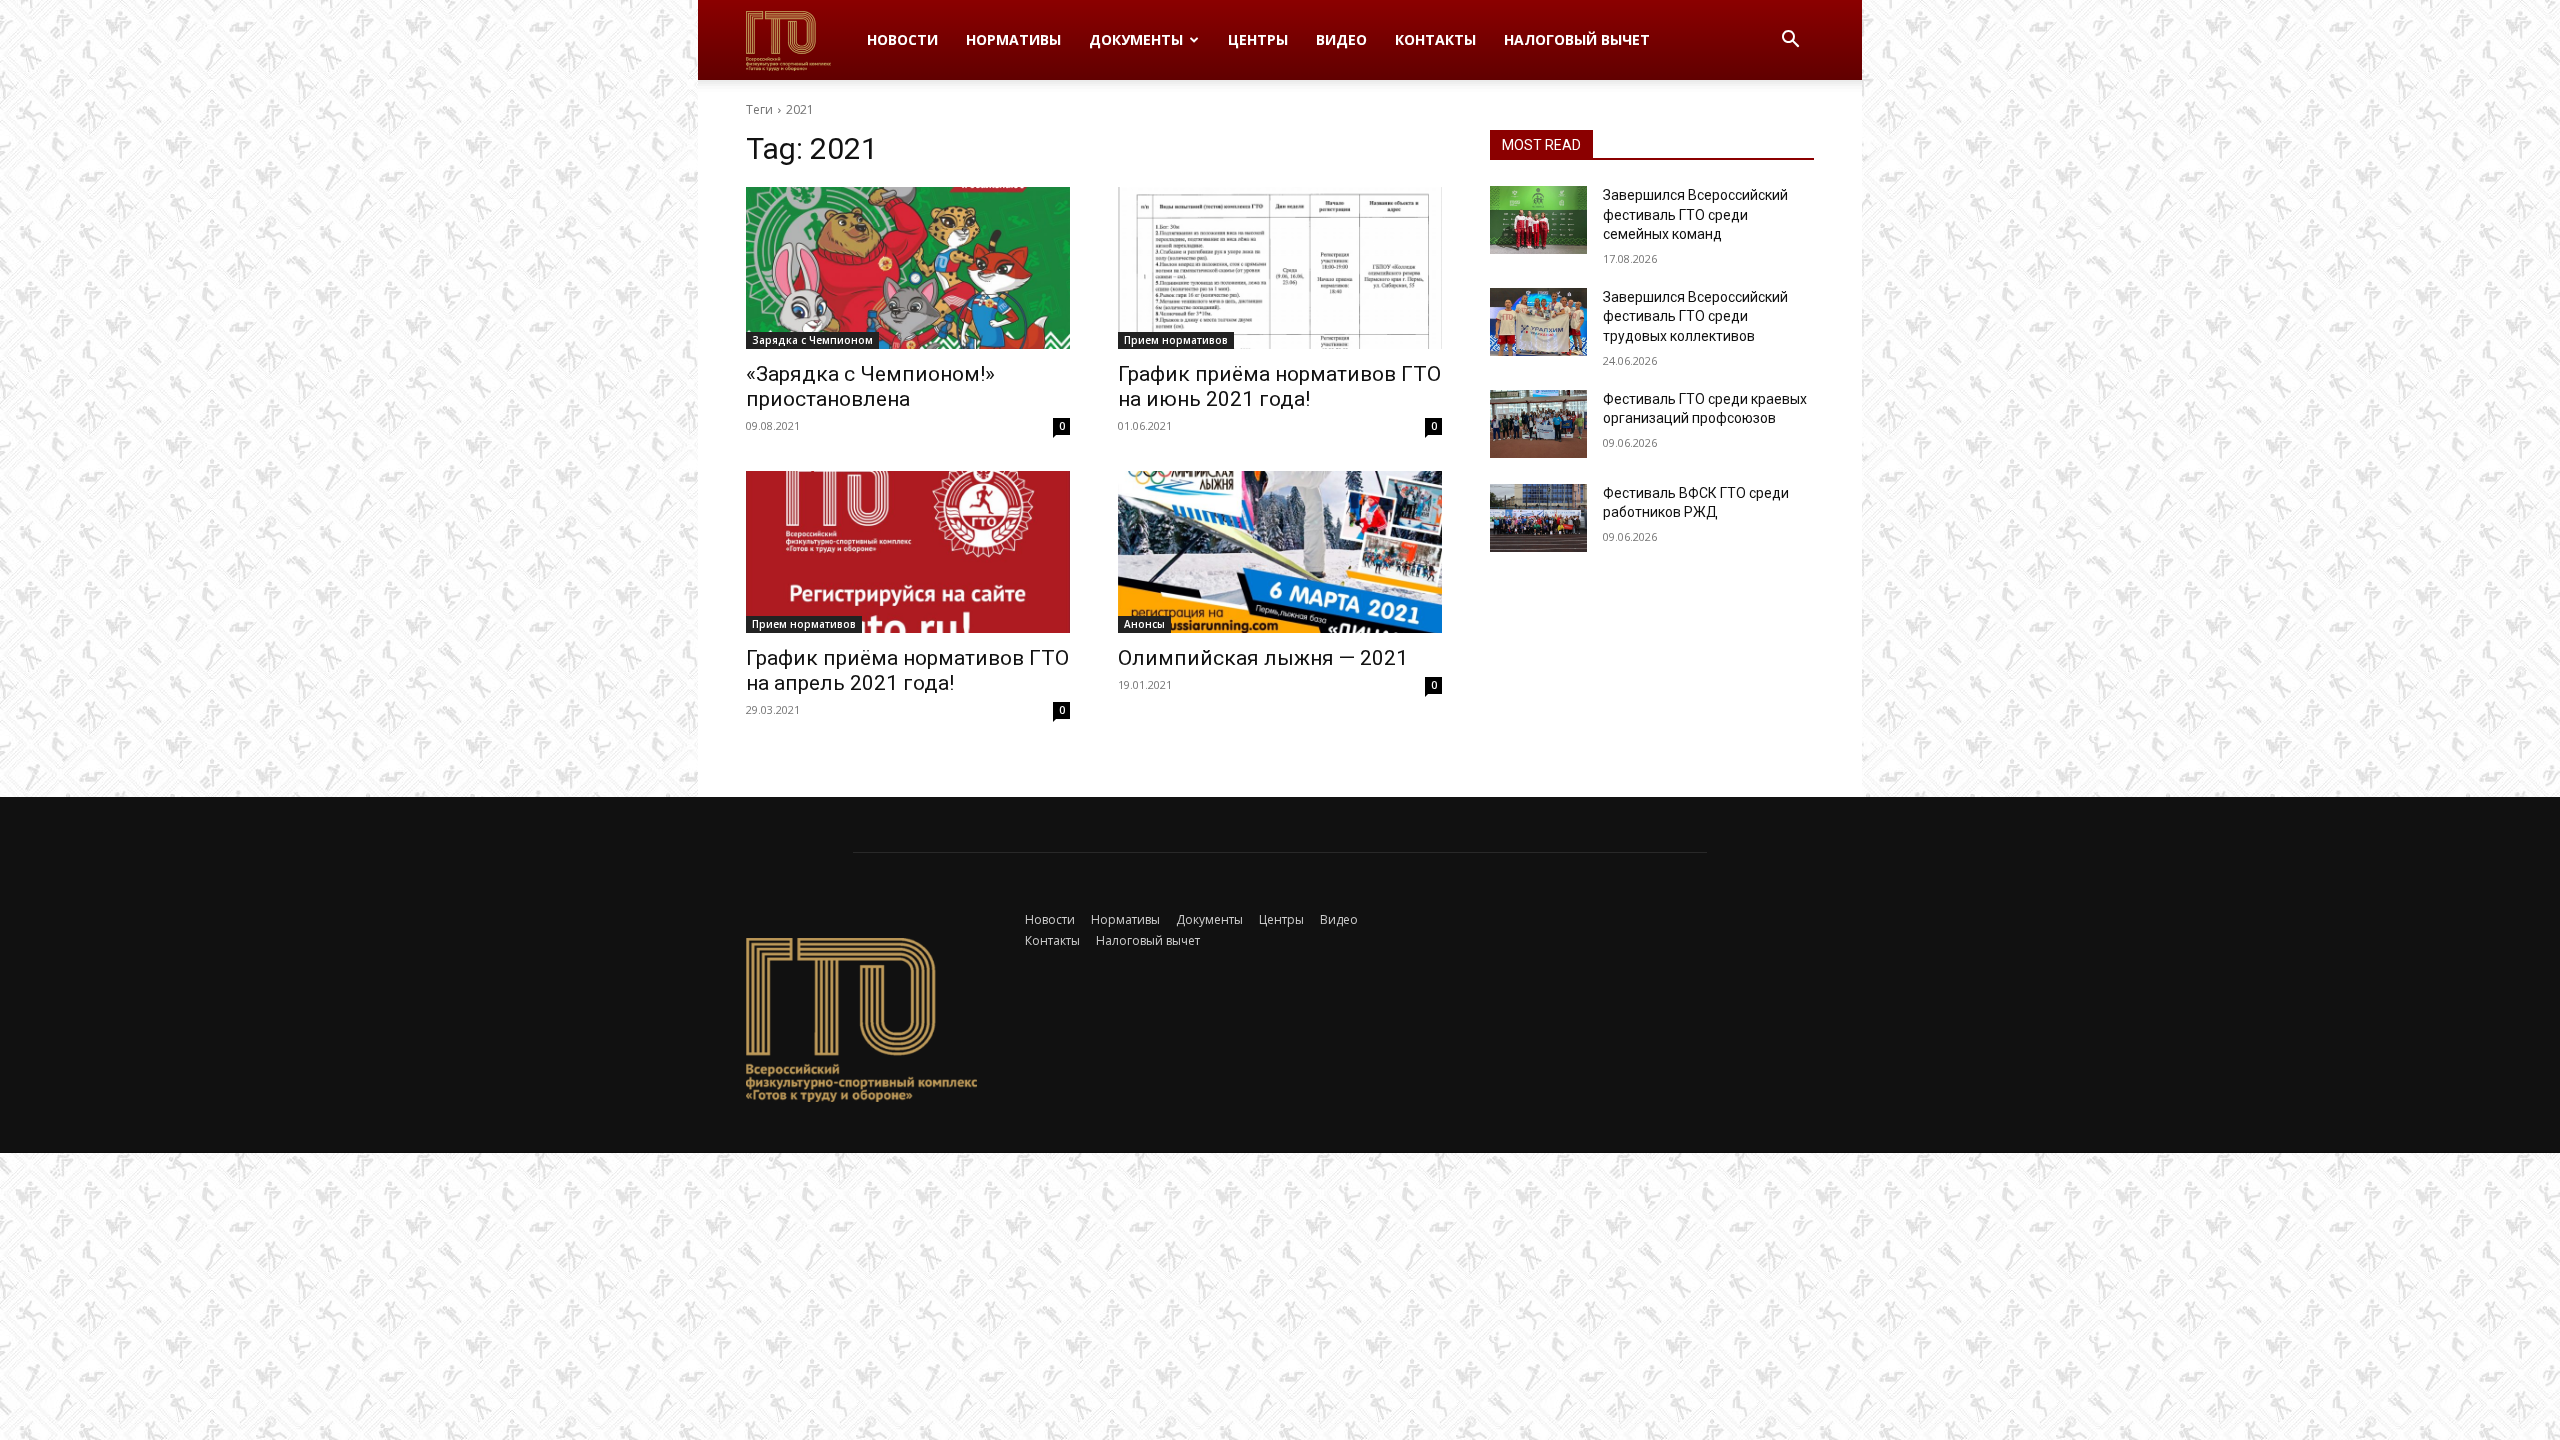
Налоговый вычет (1577, 39)
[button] (1790, 41)
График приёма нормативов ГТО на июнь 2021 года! (1279, 386)
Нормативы (1013, 39)
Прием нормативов (1176, 340)
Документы (1136, 39)
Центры (1258, 39)
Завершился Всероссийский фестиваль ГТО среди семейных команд (1695, 214)
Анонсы (1144, 624)
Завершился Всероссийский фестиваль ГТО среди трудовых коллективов (1695, 316)
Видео (1341, 39)
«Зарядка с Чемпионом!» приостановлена (870, 386)
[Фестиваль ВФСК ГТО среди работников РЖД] (1538, 518)
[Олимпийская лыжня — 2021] (1280, 552)
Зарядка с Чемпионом (812, 340)
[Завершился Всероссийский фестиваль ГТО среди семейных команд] (1538, 220)
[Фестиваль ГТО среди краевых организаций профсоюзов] (1538, 424)
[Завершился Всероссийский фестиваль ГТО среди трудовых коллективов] (1538, 322)
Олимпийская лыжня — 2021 (1263, 658)
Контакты (1435, 39)
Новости (902, 39)
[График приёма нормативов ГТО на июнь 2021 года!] (1280, 268)
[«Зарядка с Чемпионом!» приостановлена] (908, 268)
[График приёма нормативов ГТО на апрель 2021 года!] (908, 552)
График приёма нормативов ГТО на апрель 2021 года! (907, 670)
